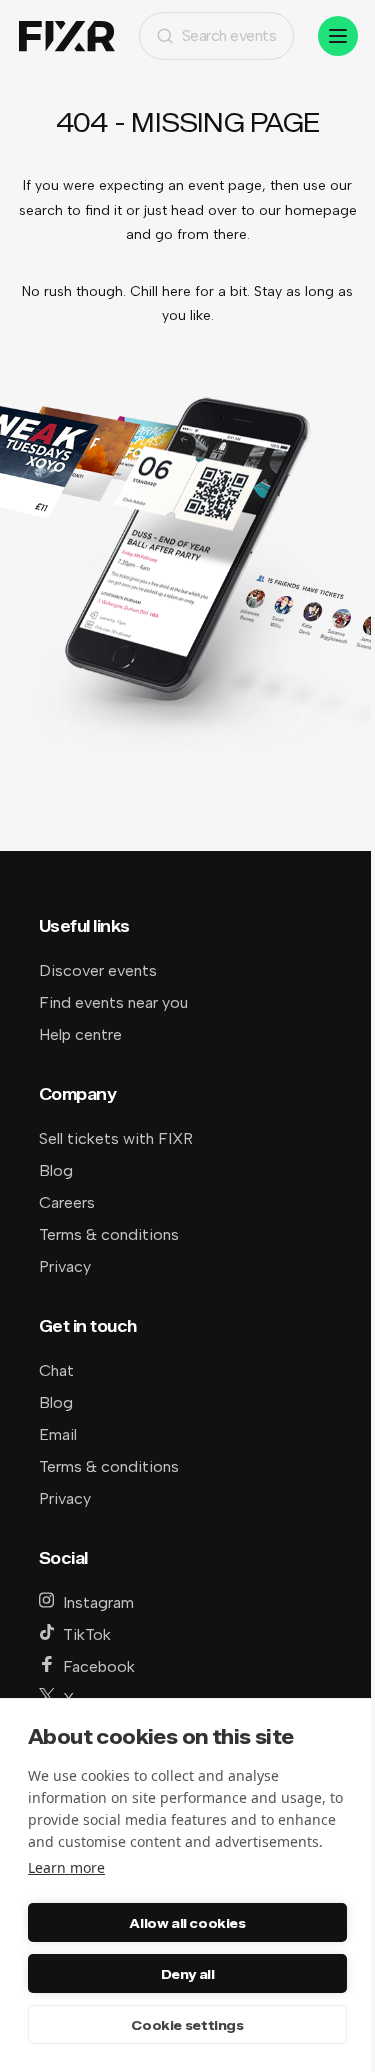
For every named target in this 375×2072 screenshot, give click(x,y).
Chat (56, 1370)
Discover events (98, 970)
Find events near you (113, 1002)
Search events (229, 35)
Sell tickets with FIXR (116, 1138)
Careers (67, 1202)
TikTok (87, 1634)
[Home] (67, 36)
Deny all (188, 1974)
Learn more (66, 1867)
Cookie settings (187, 2025)
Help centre (80, 1034)
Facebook (99, 1666)
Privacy (65, 1266)
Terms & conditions (109, 1234)
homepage (321, 210)
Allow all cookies (187, 1923)
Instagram (98, 1602)
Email (58, 1434)
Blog (56, 1170)
